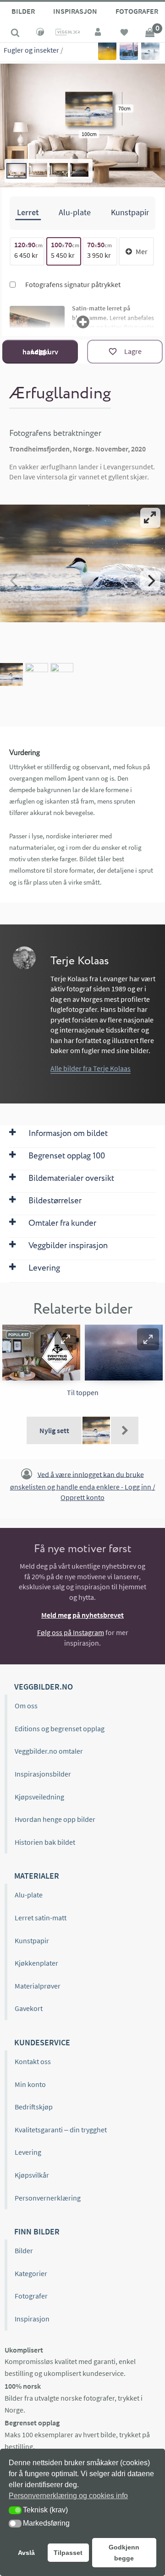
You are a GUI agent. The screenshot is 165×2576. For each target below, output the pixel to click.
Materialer (37, 1876)
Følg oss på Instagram (71, 1632)
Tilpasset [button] (68, 2553)
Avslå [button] (26, 2553)
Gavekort (29, 2008)
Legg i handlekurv (40, 351)
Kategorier (31, 2273)
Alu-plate (29, 1895)
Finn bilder (37, 2231)
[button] (66, 1339)
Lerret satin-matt (41, 1918)
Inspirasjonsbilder (43, 1774)
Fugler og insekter (31, 50)
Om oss (26, 1706)
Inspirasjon (75, 11)
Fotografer (31, 2296)
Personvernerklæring (48, 2198)
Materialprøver (38, 1986)
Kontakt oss (33, 2061)
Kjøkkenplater (36, 1963)
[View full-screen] (150, 518)
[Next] (150, 581)
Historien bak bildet (45, 1842)
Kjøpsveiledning (39, 1797)
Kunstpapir (32, 1940)
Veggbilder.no (44, 1687)
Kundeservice (42, 2042)
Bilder (23, 11)
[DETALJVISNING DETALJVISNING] (82, 581)
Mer (142, 251)
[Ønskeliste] (124, 33)
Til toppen (83, 1392)
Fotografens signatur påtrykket (72, 284)
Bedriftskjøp (34, 2107)
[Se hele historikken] (125, 1430)
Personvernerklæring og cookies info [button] (68, 2496)
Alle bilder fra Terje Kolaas (91, 1068)
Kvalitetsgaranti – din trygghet (61, 2130)
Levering (28, 2152)
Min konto (30, 2084)
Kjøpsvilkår (32, 2175)
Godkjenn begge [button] (124, 2553)
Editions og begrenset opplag (60, 1728)
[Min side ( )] (99, 33)
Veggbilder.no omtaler (49, 1751)
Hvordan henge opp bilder (55, 1819)
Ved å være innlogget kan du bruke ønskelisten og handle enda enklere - (83, 1485)
